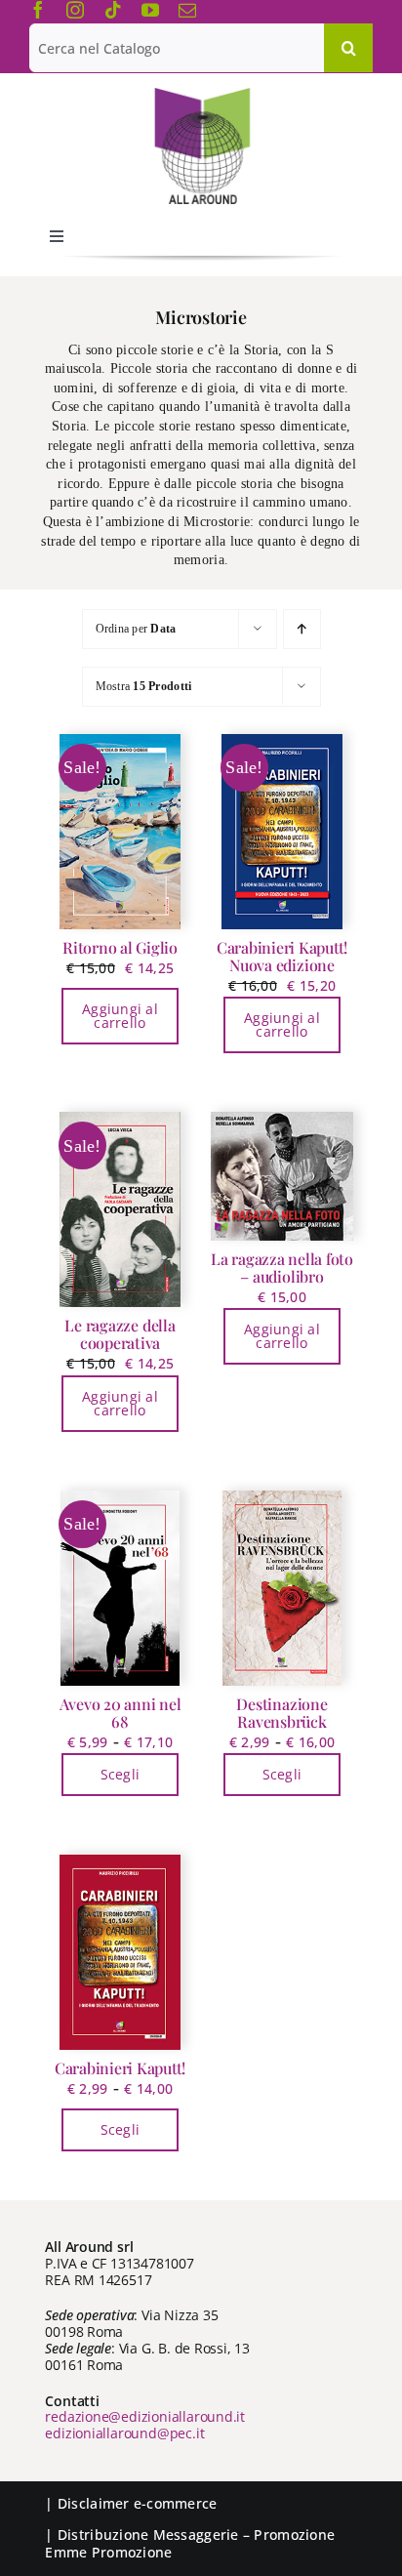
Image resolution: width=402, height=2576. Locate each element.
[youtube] (150, 10)
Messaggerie (196, 2535)
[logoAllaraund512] (201, 94)
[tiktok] (113, 10)
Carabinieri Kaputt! (120, 2068)
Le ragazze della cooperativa (120, 1334)
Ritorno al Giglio (120, 947)
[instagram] (75, 10)
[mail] (187, 10)
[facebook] (38, 10)
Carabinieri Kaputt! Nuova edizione (282, 956)
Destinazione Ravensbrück (281, 1713)
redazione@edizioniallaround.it (145, 2416)
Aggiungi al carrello (120, 1016)
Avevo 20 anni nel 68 (121, 1713)
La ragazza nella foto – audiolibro (282, 1268)
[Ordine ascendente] (302, 629)
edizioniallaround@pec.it (124, 2433)
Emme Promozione (108, 2552)
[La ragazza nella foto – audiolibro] (282, 1176)
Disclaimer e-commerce (138, 2503)
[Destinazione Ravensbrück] (282, 1588)
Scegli (121, 1774)
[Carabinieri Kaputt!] (120, 1952)
